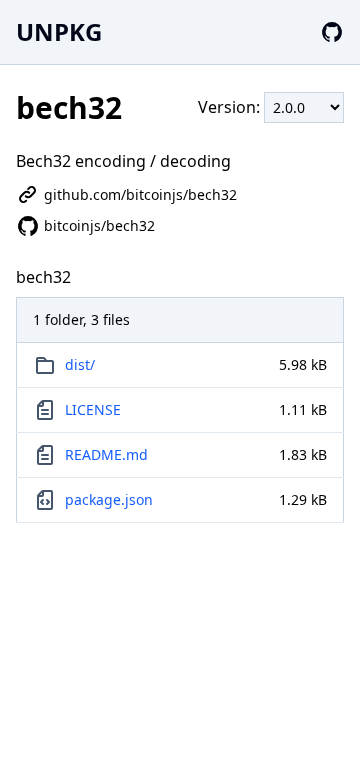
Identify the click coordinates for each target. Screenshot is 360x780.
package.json (109, 499)
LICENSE (93, 409)
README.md (106, 454)
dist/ (80, 364)
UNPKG (59, 31)
